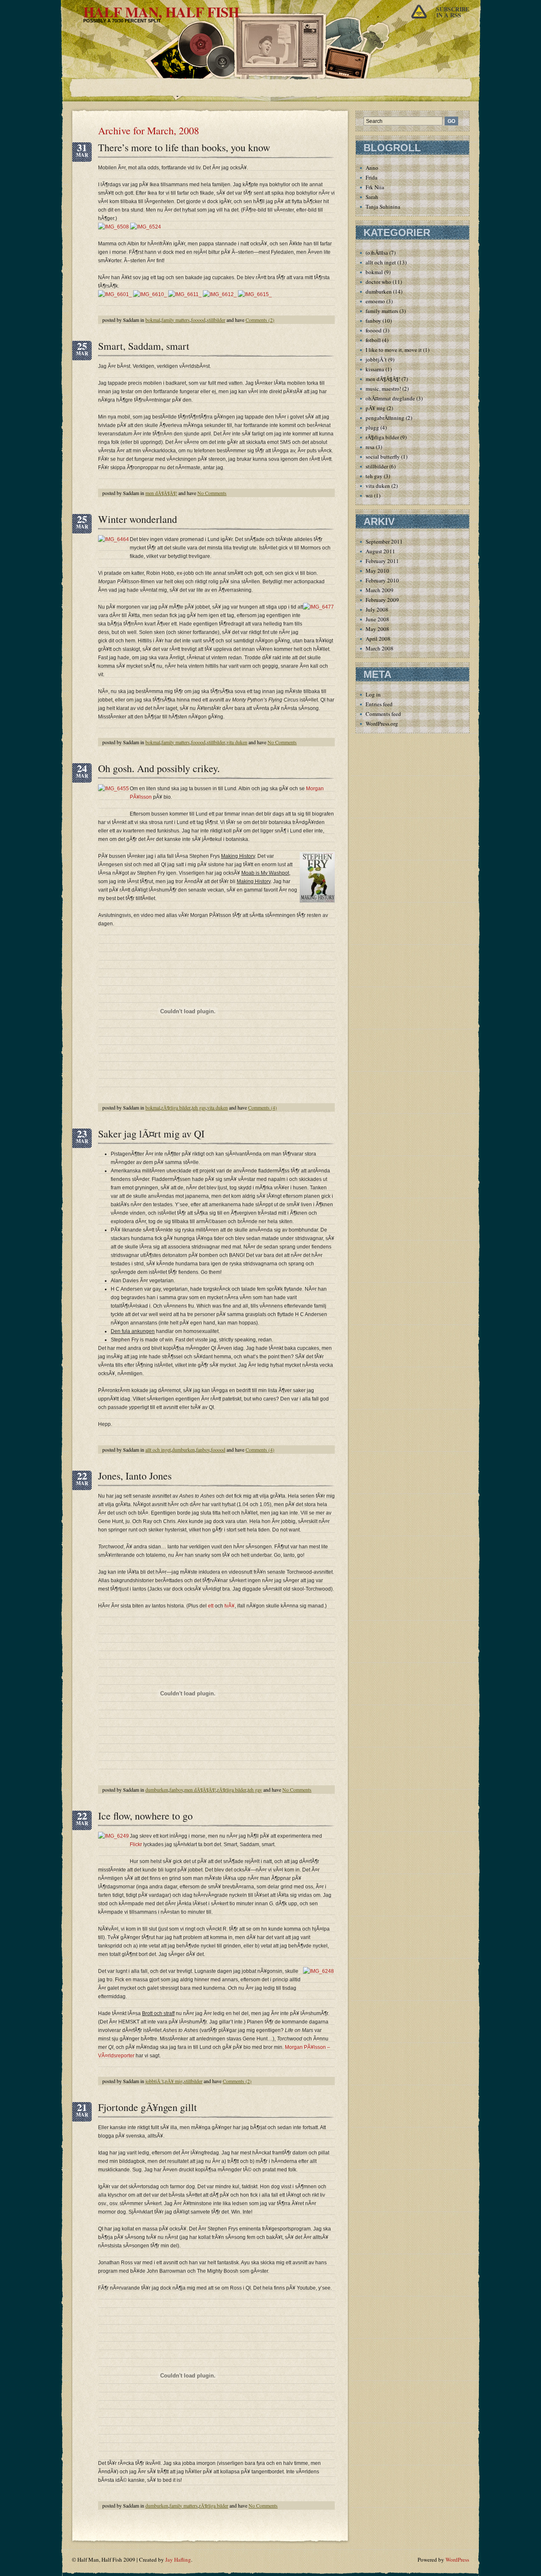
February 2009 (382, 600)
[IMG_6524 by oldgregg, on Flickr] (146, 227)
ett (211, 1606)
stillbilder (216, 320)
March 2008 (380, 648)
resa (370, 447)
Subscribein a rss (453, 12)
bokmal (153, 320)
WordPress (457, 2560)
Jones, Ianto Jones (135, 1476)
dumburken (183, 1450)
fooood (198, 320)
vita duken (237, 742)
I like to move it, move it (394, 350)
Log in (373, 694)
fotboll (373, 340)
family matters (176, 320)
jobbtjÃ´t (154, 2081)
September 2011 (384, 541)
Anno (372, 168)
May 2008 (377, 629)
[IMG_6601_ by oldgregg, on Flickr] (115, 294)
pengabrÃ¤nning (385, 418)
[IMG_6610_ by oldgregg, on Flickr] (150, 294)
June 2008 (377, 619)
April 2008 (378, 639)
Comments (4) (262, 1107)
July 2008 (377, 609)
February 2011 (382, 561)
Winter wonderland (138, 519)
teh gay (199, 1107)
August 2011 (380, 551)
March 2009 (380, 590)
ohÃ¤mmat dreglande (390, 398)
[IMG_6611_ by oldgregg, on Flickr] (185, 294)
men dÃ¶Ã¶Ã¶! (161, 493)
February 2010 (382, 580)
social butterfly (383, 457)
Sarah (372, 197)
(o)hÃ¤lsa (377, 253)
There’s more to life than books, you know (184, 147)
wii (369, 495)
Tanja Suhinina (383, 207)
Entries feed (379, 704)
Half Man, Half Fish (161, 12)
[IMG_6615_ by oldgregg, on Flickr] (255, 294)
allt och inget (158, 1450)
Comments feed (383, 714)
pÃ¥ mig (174, 2081)
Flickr (136, 1844)
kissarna (375, 369)
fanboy (203, 1450)
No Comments (212, 493)
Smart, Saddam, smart (144, 346)
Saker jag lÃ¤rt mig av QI (151, 1134)
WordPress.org (382, 724)
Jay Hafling (178, 2560)
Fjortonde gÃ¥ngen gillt (148, 2107)
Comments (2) (260, 320)
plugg (372, 427)
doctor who (378, 282)
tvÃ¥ (230, 1606)
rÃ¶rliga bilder (176, 1107)
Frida (372, 177)
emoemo (375, 301)
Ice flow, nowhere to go (145, 1816)
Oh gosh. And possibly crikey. (159, 768)
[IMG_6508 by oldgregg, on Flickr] (113, 227)
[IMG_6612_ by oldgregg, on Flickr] (220, 294)
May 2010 (377, 571)
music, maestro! (383, 389)
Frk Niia (375, 187)
